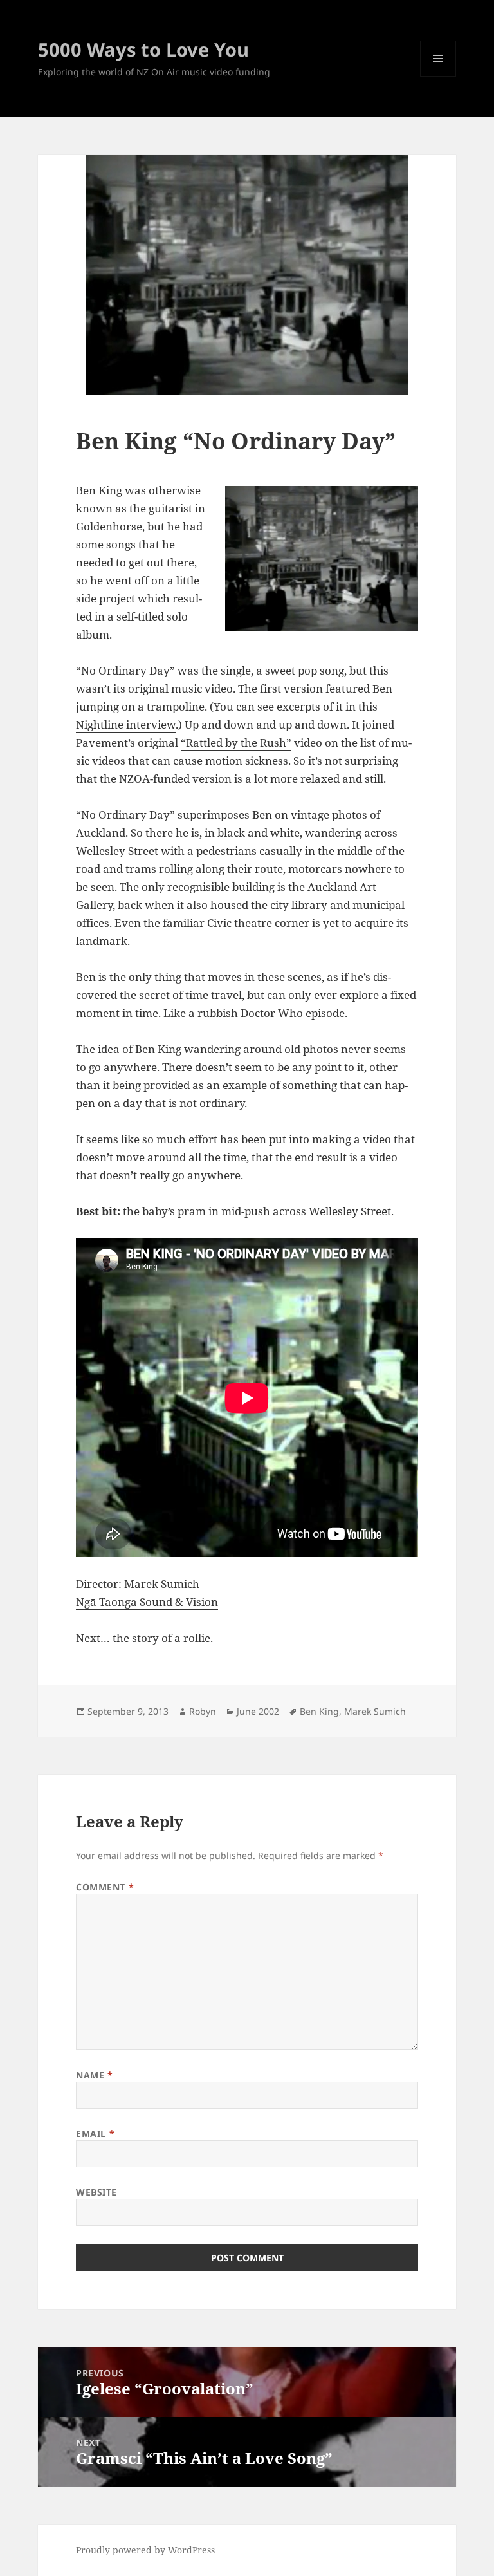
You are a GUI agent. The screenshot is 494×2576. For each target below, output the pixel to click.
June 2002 (258, 1711)
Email (95, 2133)
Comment (105, 1887)
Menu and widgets (438, 76)
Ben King (319, 1711)
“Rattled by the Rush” (236, 742)
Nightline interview (126, 724)
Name (94, 2075)
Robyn (203, 1711)
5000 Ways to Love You (143, 49)
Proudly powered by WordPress (145, 2550)
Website (96, 2192)
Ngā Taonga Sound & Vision (147, 1602)
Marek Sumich (375, 1711)
